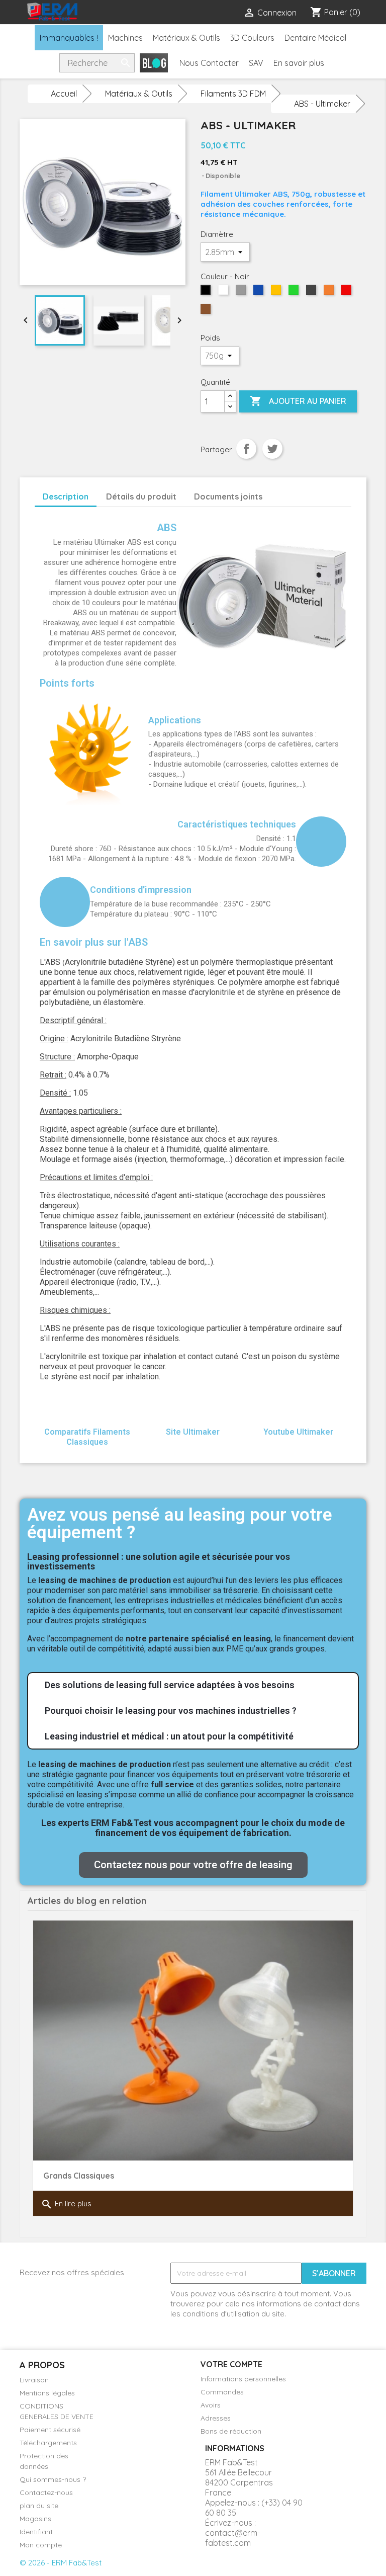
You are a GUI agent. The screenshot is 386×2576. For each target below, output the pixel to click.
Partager (246, 449)
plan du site (39, 2506)
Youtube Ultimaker (298, 1432)
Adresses (216, 2418)
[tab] (193, 1685)
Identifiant (36, 2532)
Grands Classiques (79, 2176)
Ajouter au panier (298, 401)
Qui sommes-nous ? (53, 2479)
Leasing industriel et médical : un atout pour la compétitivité (169, 1736)
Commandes (222, 2392)
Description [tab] (66, 496)
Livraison (34, 2380)
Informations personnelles (243, 2379)
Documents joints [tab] (228, 496)
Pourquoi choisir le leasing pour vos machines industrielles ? (171, 1711)
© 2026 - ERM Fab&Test (61, 2563)
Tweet (272, 449)
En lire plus (66, 2204)
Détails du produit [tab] (141, 496)
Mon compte (41, 2545)
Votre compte (231, 2364)
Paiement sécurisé (50, 2430)
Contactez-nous (46, 2492)
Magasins (35, 2519)
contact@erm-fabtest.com (233, 2538)
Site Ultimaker (193, 1432)
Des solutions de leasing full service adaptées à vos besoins (170, 1685)
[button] (193, 1865)
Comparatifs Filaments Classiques (87, 1437)
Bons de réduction (231, 2431)
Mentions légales (47, 2393)
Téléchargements (48, 2443)
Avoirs (211, 2405)
